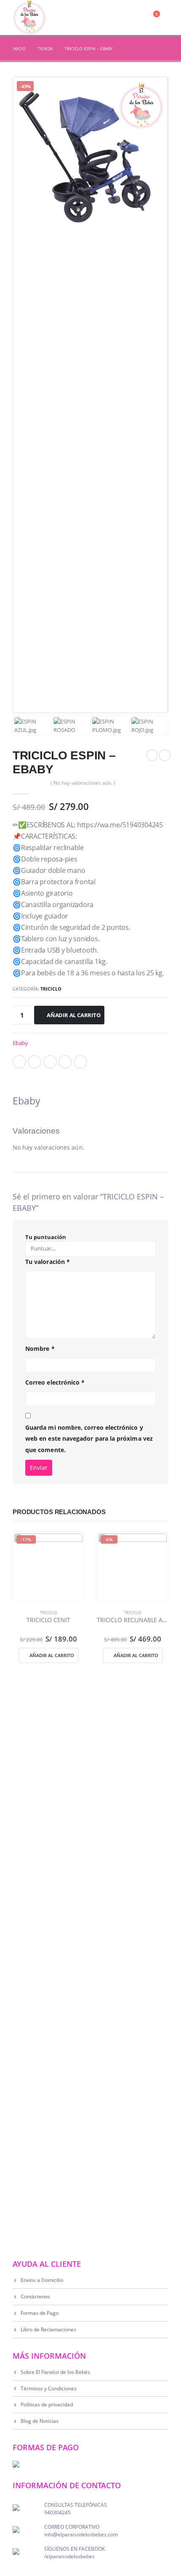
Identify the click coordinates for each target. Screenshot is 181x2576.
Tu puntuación (46, 1237)
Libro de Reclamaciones (48, 2329)
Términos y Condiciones (49, 2388)
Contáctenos (35, 2296)
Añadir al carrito (74, 1015)
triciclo (51, 989)
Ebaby (20, 1043)
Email (80, 1062)
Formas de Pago (40, 2313)
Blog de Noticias (40, 2421)
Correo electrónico (55, 1382)
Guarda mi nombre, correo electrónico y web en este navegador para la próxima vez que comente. (89, 1439)
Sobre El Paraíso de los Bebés (55, 2372)
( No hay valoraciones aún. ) (83, 783)
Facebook (19, 1062)
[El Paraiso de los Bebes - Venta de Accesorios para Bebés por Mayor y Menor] (29, 18)
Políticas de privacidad (47, 2404)
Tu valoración (48, 1262)
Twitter (35, 1062)
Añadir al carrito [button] (52, 1655)
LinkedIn (50, 1062)
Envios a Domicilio (42, 2280)
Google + (65, 1062)
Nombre (40, 1349)
